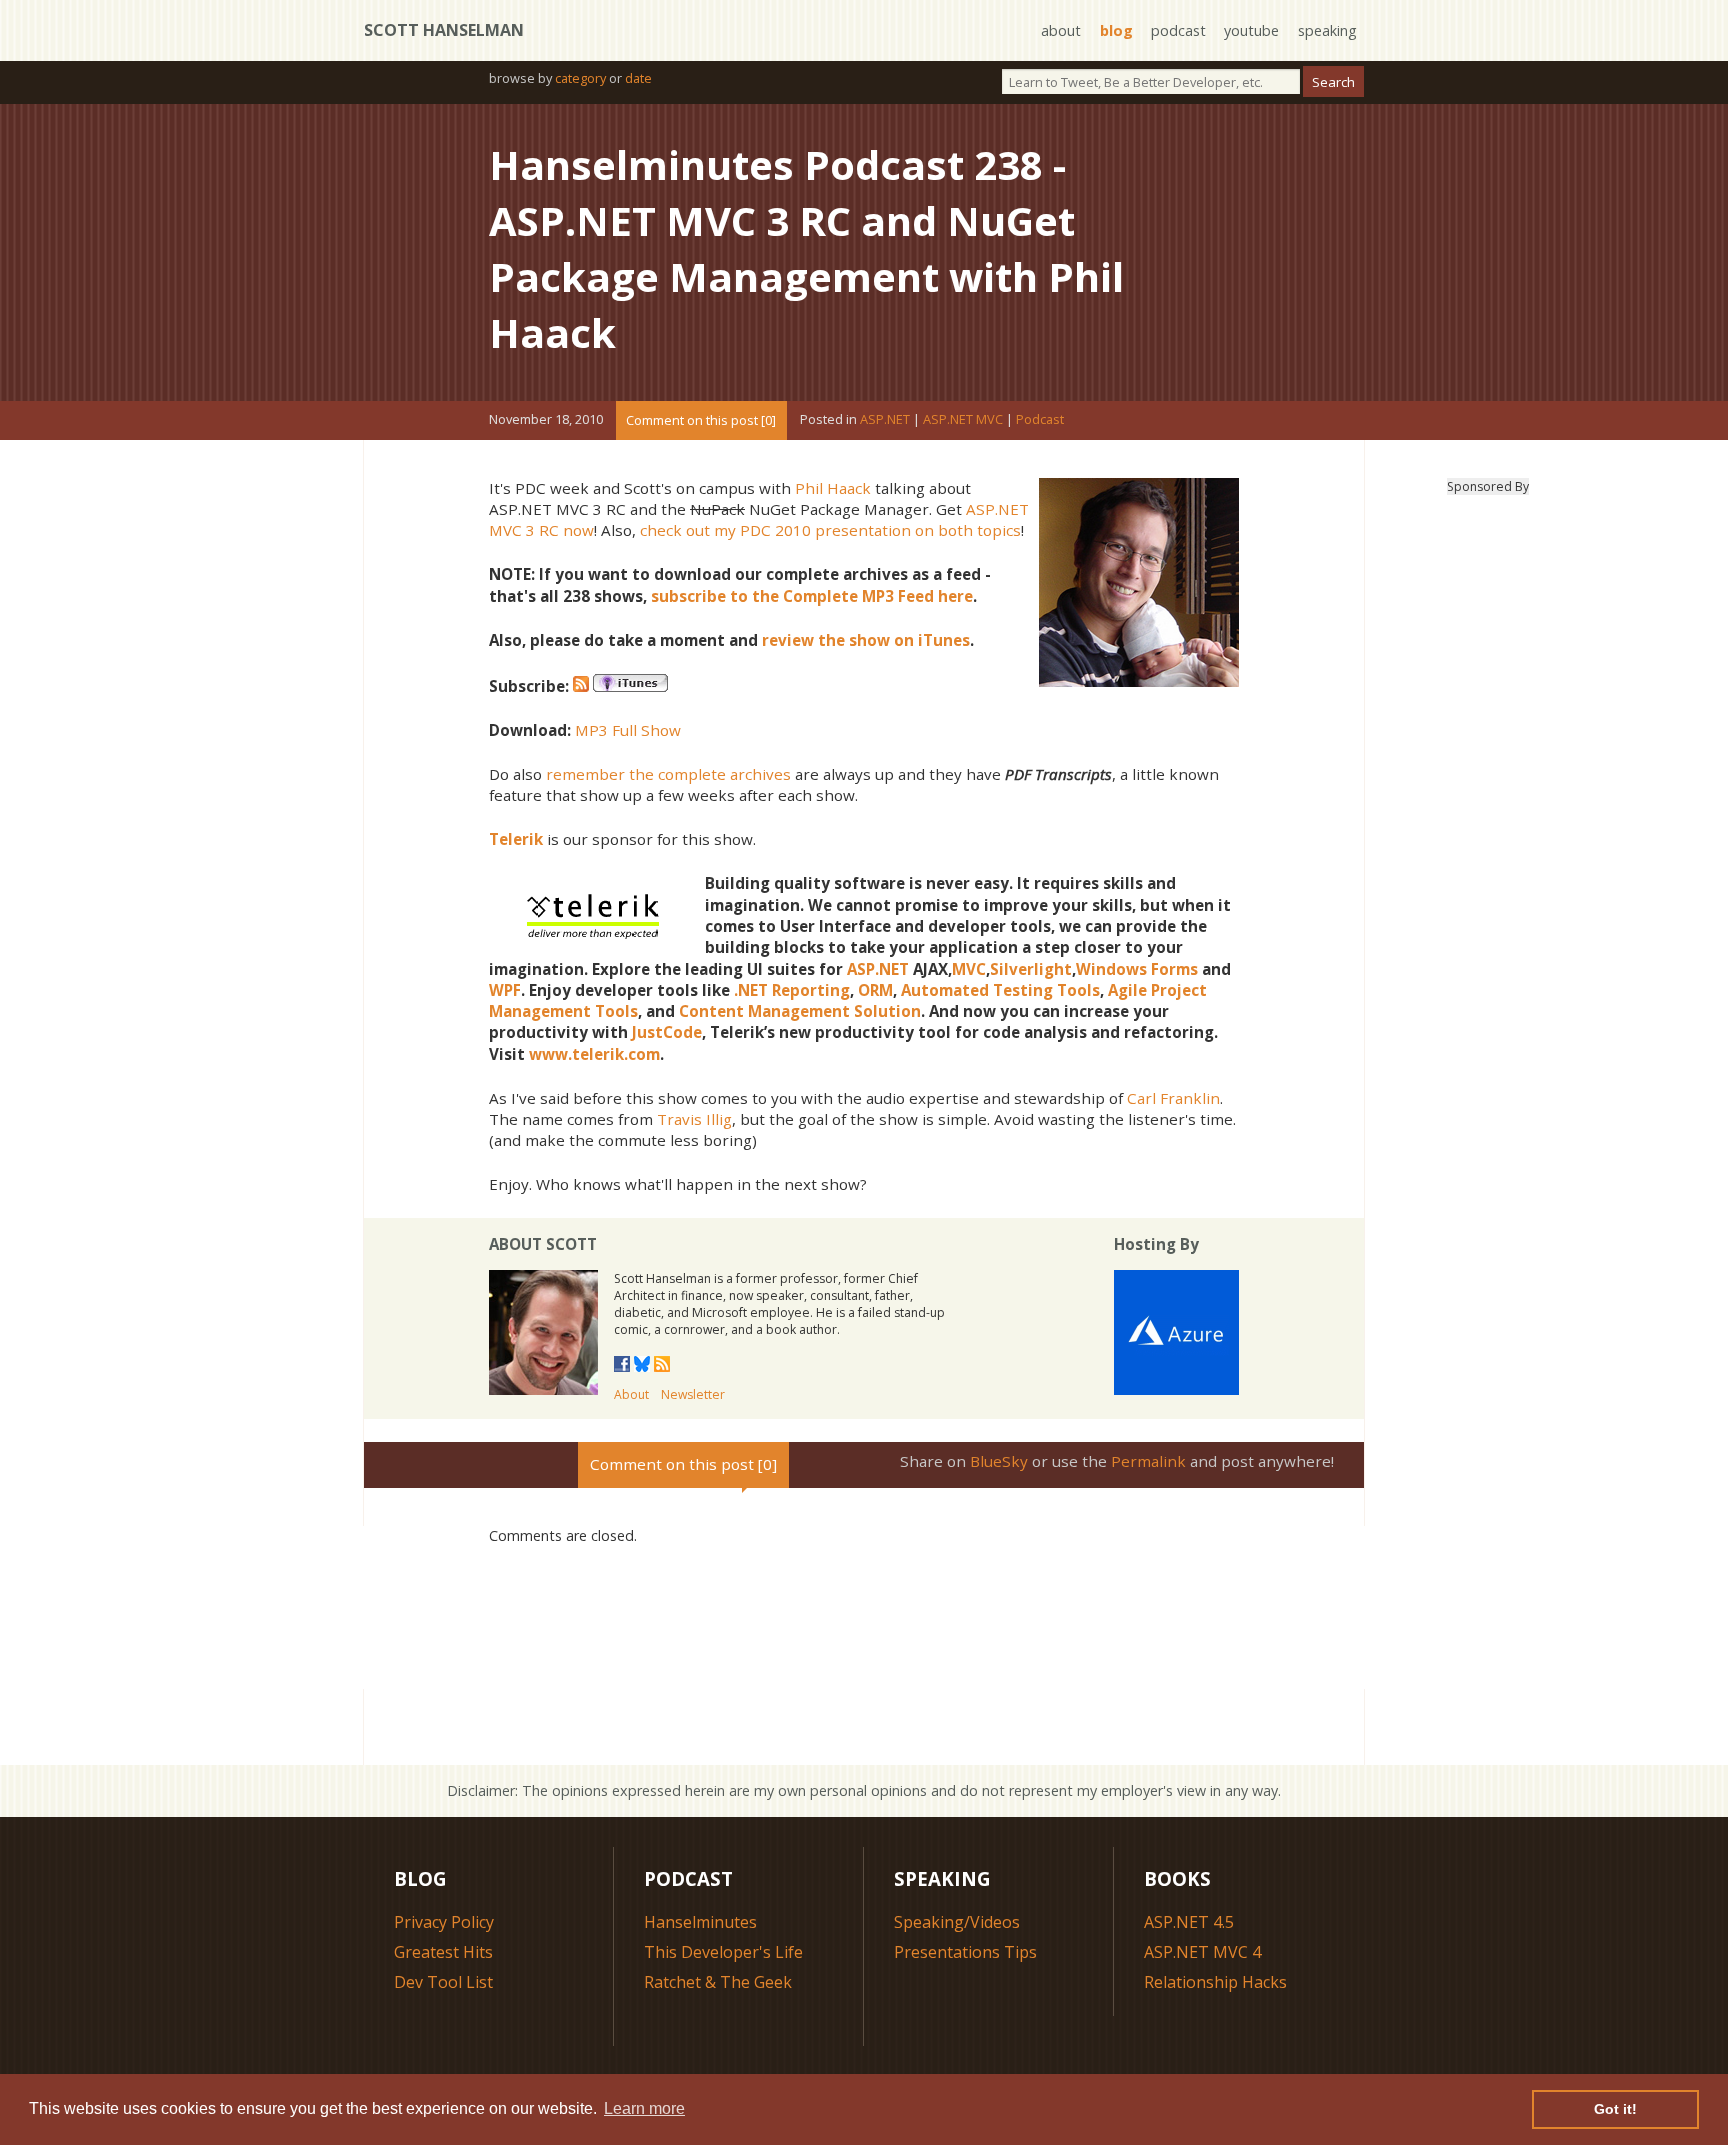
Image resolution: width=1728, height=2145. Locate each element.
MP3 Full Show (628, 730)
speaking (1327, 30)
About (631, 1394)
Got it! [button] (1615, 2109)
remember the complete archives (668, 774)
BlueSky (999, 1461)
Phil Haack (833, 488)
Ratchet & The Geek (718, 1982)
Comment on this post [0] (701, 420)
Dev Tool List (443, 1982)
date (638, 78)
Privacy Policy (444, 1922)
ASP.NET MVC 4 (1202, 1952)
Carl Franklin (1173, 1098)
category (580, 78)
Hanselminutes (700, 1922)
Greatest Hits (443, 1952)
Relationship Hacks (1215, 1982)
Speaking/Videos (957, 1922)
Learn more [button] (644, 2108)
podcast (1178, 30)
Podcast (1040, 420)
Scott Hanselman (444, 30)
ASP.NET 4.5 (1189, 1922)
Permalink (1148, 1461)
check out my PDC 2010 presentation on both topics (830, 530)
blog (1116, 30)
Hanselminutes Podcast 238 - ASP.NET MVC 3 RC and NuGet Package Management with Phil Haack (806, 248)
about (1061, 30)
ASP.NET (885, 420)
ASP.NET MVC (963, 420)
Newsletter (693, 1394)
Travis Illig (694, 1119)
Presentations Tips (965, 1952)
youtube (1251, 30)
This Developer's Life (723, 1952)
